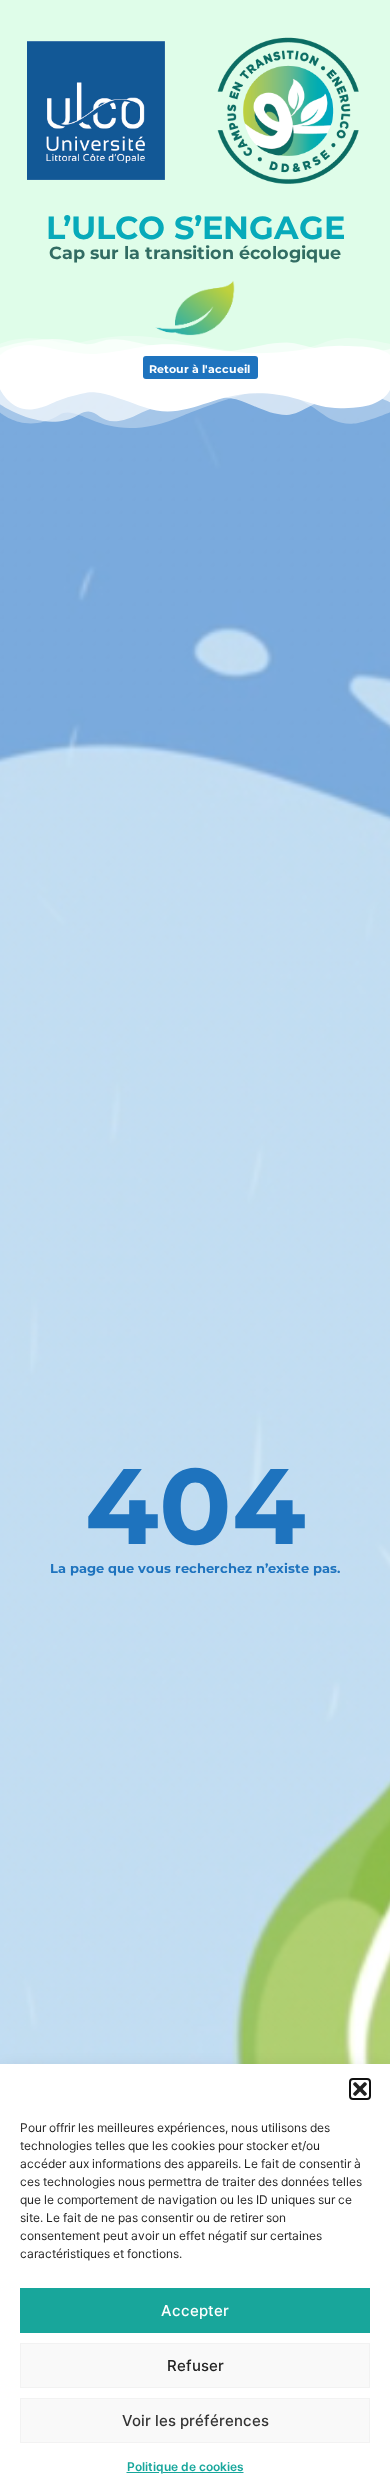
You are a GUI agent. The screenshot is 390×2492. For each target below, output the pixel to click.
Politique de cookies (185, 2466)
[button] (360, 2089)
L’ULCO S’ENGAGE (195, 227)
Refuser (195, 2365)
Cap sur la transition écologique (195, 252)
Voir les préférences (195, 2420)
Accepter (195, 2310)
